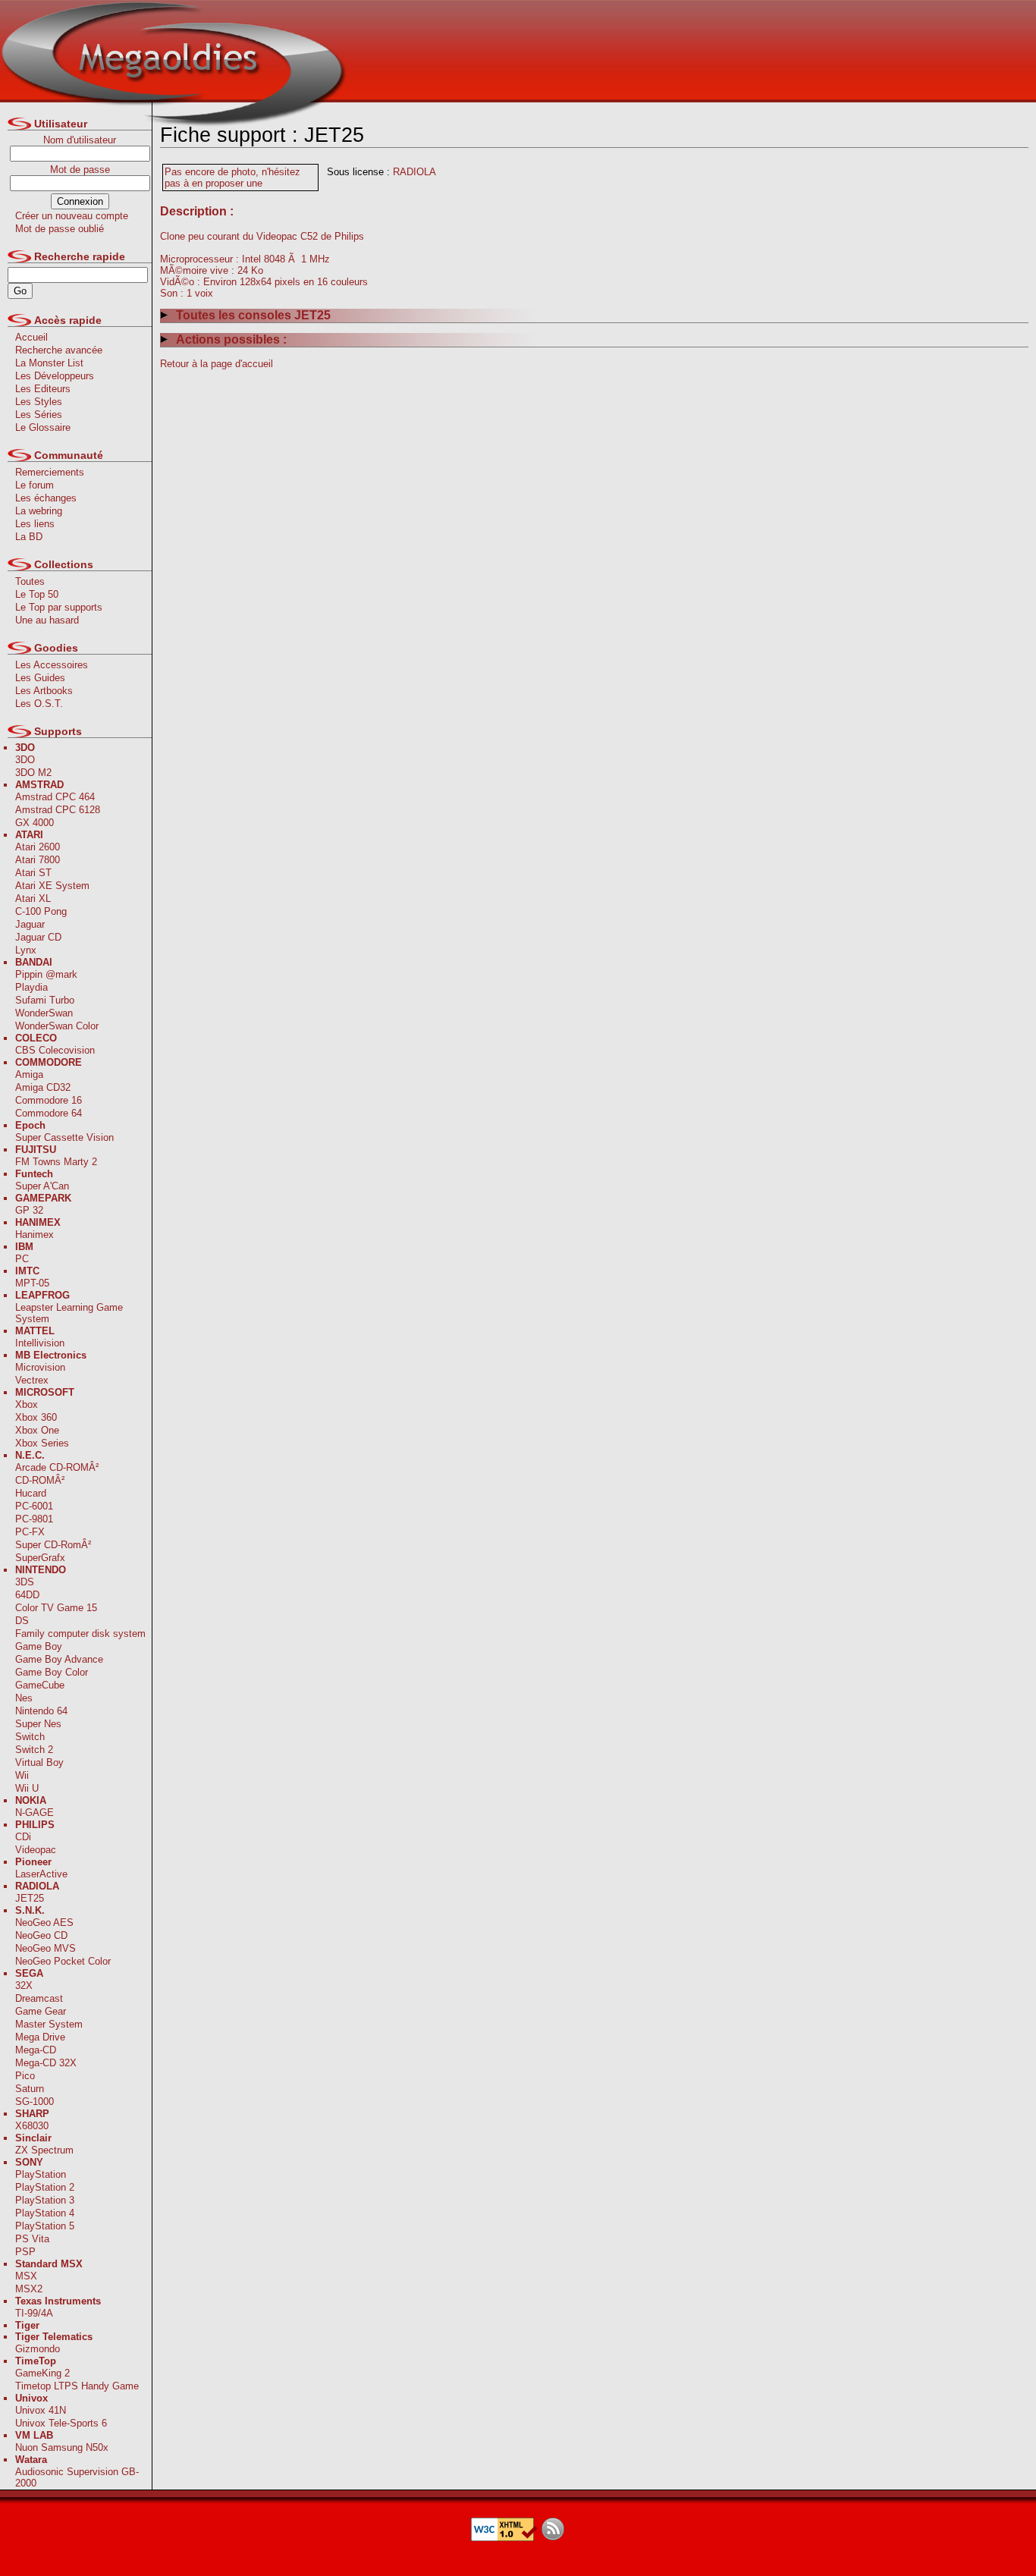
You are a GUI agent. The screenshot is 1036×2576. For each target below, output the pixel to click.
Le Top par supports (59, 607)
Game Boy (39, 1646)
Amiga (29, 1074)
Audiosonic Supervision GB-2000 (77, 2477)
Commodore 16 (49, 1100)
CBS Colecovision (55, 1050)
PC (22, 1259)
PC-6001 (34, 1506)
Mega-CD (36, 2050)
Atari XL (33, 898)
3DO (25, 760)
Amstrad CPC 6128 (58, 810)
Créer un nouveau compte (72, 216)
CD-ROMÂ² (40, 1480)
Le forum (35, 485)
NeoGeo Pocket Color (63, 1961)
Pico (25, 2076)
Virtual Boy (39, 1762)
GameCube (40, 1685)
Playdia (31, 987)
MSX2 (29, 2289)
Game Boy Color (52, 1672)
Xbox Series (42, 1443)
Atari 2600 (38, 847)
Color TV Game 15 (56, 1608)
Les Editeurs (43, 389)
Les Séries (39, 415)
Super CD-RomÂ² (53, 1545)
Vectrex (32, 1380)
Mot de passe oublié (60, 229)
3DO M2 (33, 773)
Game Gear (41, 2011)
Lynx (26, 950)
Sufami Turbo (45, 1000)
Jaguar (30, 924)
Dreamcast (39, 1998)
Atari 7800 (38, 860)
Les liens (35, 524)
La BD (29, 537)
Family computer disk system (80, 1634)
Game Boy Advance (59, 1659)
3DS (25, 1582)
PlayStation (41, 2174)
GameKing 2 (42, 2373)
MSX (26, 2276)
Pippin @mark (46, 974)
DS (22, 1621)
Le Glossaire (43, 427)
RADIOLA (414, 172)
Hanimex (35, 1235)
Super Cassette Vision (64, 1137)
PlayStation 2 (45, 2187)
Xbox (27, 1404)
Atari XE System (52, 886)
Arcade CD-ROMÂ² (57, 1467)
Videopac (36, 1850)
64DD (27, 1595)
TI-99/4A (34, 2313)
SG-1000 (35, 2102)
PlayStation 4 (45, 2213)
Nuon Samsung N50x (62, 2447)
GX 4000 (35, 823)
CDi (23, 1837)
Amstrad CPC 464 (55, 797)
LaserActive (41, 1874)
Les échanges (46, 498)
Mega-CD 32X (46, 2063)
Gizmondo (38, 2349)
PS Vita (32, 2239)
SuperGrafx (40, 1558)
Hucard (31, 1493)
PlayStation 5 (45, 2226)
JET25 (30, 1898)
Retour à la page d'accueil (217, 364)
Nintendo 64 (41, 1711)
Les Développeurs (55, 376)
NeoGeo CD (41, 1935)
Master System (49, 2024)
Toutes (30, 581)
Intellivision (40, 1343)
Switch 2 (34, 1750)
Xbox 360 (36, 1417)
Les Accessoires (52, 665)
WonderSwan (44, 1013)
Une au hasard (47, 620)
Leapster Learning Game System (69, 1313)
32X (24, 1985)
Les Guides (40, 678)
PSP (25, 2252)
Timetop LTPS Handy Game (77, 2386)
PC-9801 (34, 1519)
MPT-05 (32, 1283)
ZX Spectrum (44, 2150)
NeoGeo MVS (46, 1948)
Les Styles (39, 402)
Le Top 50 (37, 594)
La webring (39, 511)
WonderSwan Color (57, 1026)
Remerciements (50, 472)
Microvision (40, 1367)
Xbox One (37, 1430)
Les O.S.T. (39, 704)
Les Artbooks (44, 691)
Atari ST (33, 873)
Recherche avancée (59, 350)
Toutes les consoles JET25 (253, 315)
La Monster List (49, 363)
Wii (22, 1775)
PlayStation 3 (45, 2200)
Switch (30, 1737)
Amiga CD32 (43, 1087)
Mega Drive (40, 2037)
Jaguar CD (38, 937)
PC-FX (30, 1532)
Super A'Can (42, 1186)
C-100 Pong (41, 911)
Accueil (31, 337)
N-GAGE (35, 1813)
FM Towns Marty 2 (56, 1162)
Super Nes (38, 1724)
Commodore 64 (49, 1113)
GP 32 (29, 1210)
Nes (24, 1698)
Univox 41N (41, 2410)
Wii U (27, 1788)
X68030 (32, 2126)
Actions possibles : (231, 339)
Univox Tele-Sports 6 (61, 2423)
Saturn (30, 2089)
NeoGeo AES (44, 1923)
